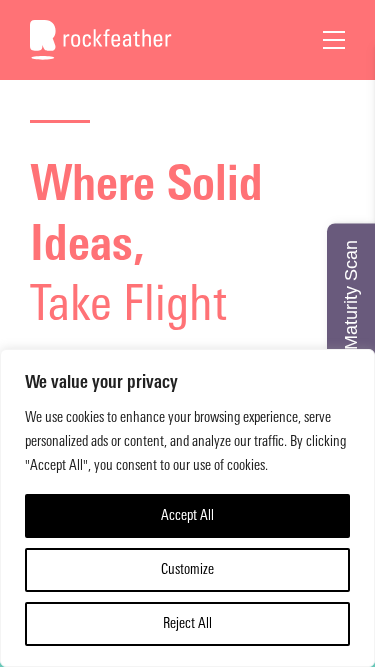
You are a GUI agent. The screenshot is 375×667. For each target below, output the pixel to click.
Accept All (187, 515)
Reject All (187, 623)
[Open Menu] (334, 40)
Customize (187, 569)
